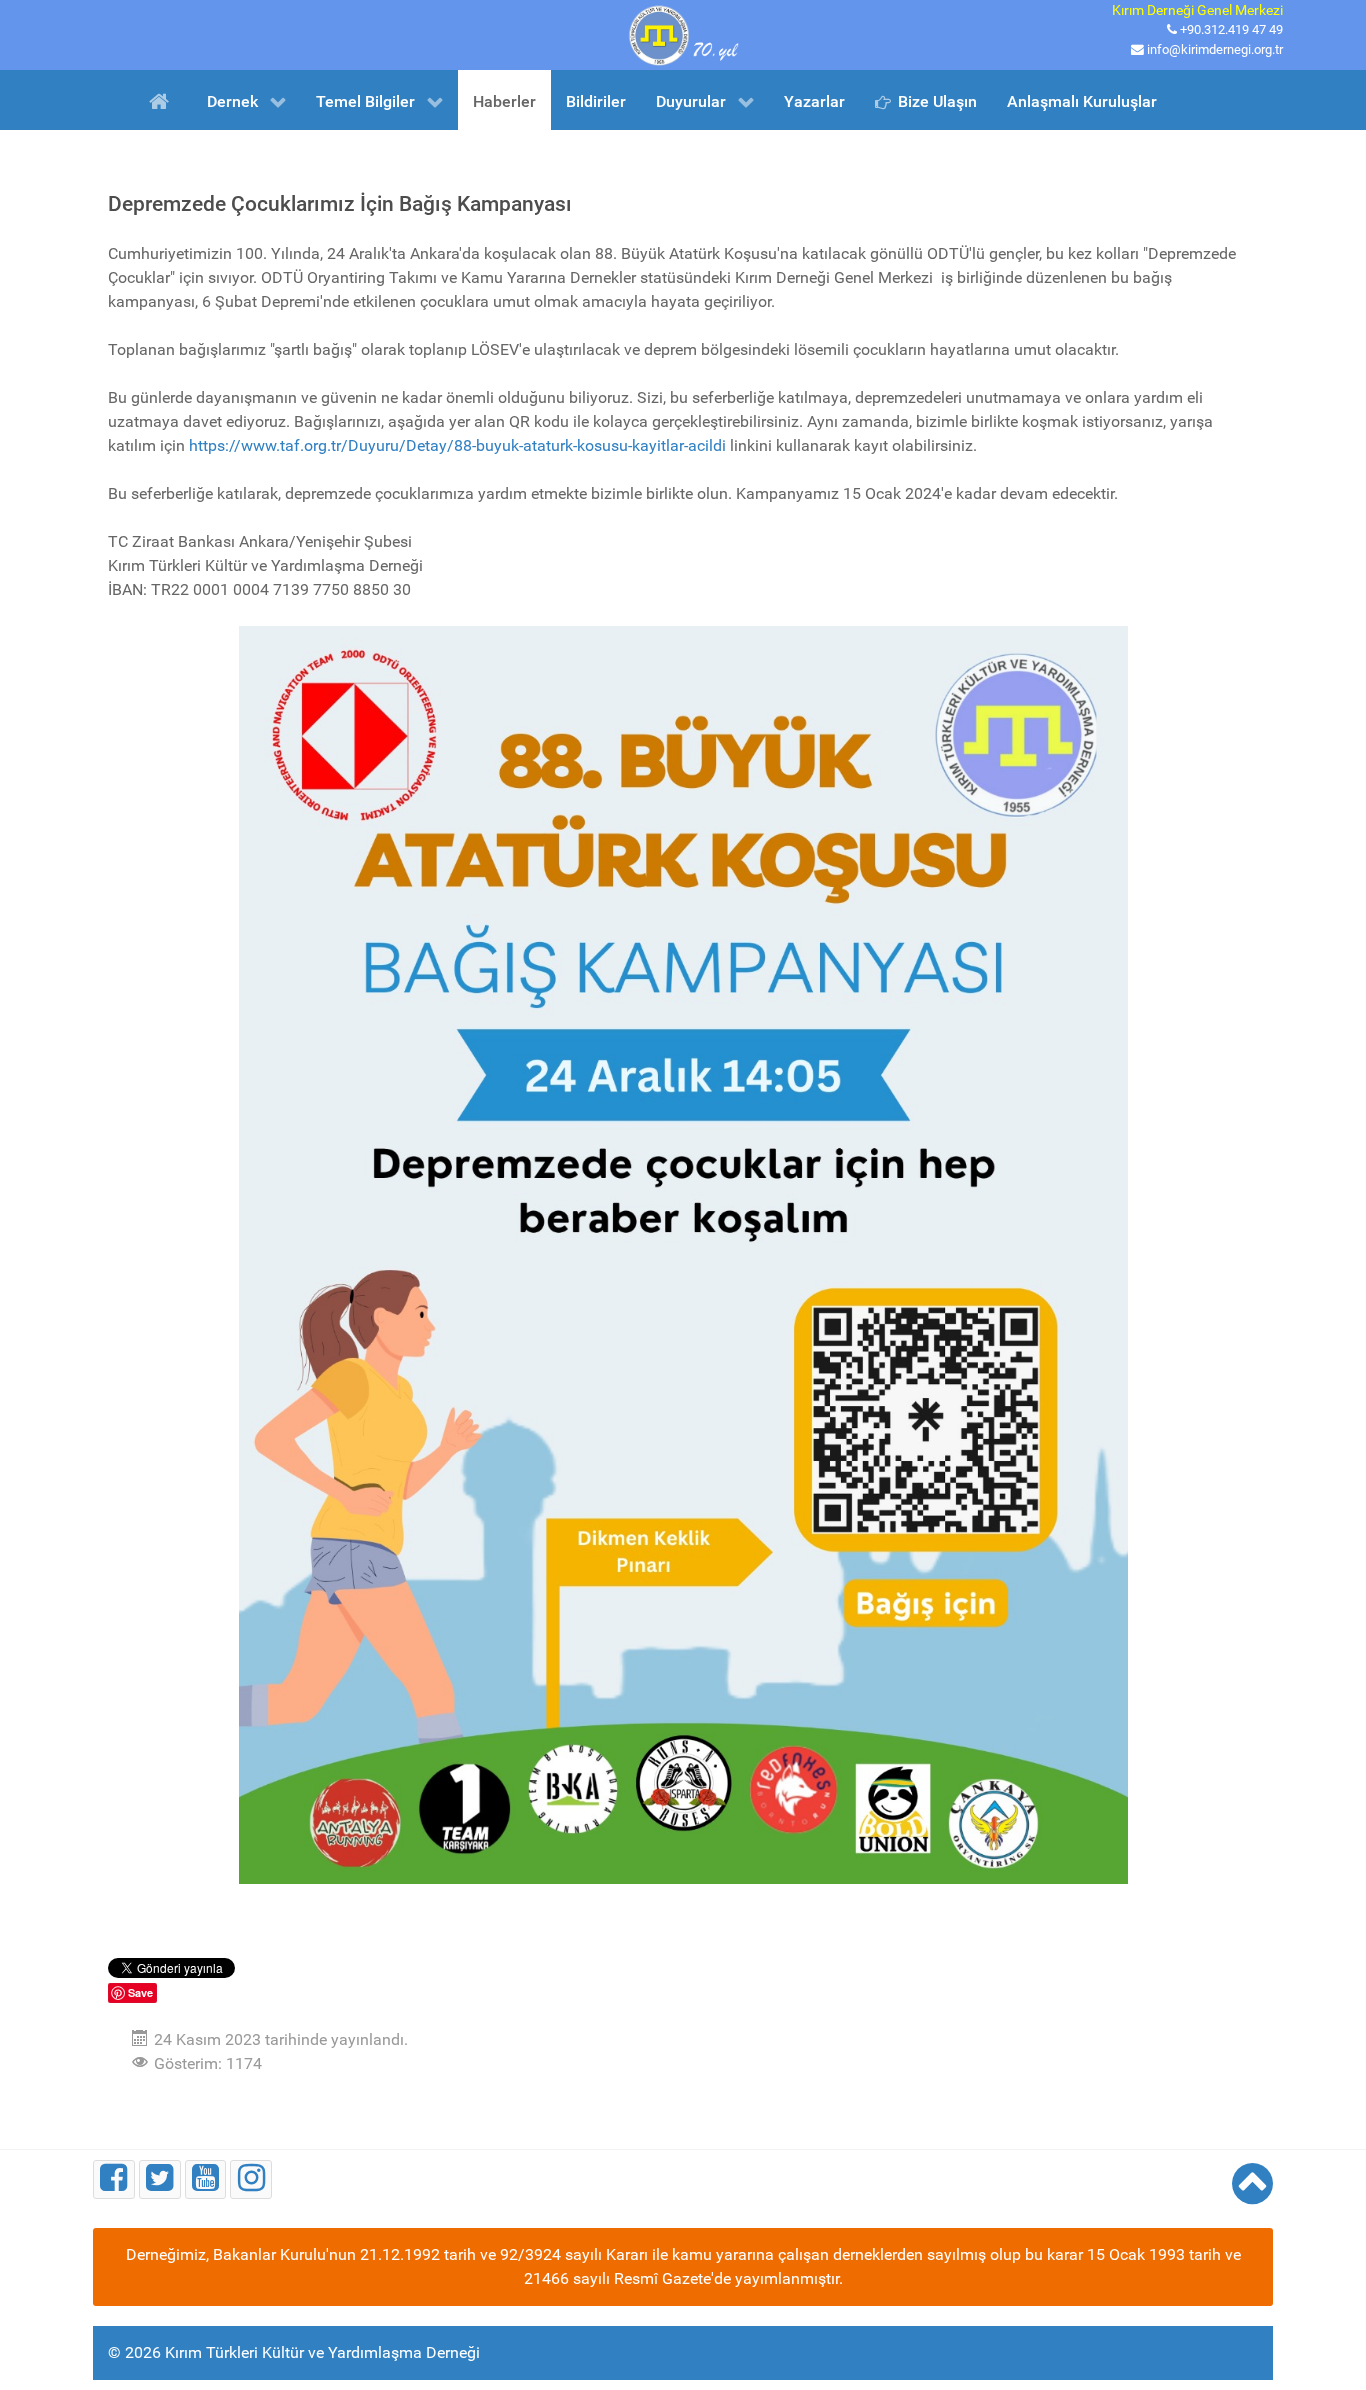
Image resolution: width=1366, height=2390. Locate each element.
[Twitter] (160, 2179)
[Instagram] (251, 2179)
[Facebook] (114, 2179)
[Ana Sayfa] (162, 100)
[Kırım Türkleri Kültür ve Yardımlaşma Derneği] (683, 33)
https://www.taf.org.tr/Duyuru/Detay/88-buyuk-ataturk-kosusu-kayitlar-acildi (457, 445)
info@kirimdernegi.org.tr (1215, 49)
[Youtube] (206, 2179)
